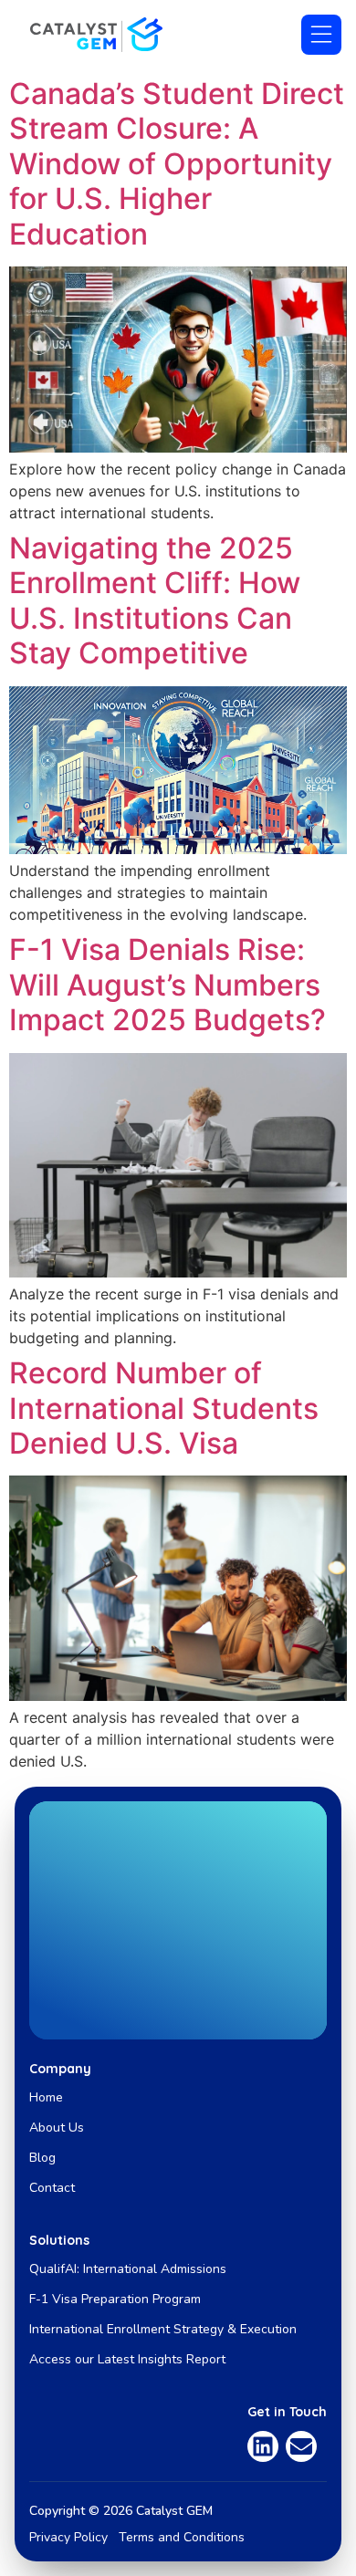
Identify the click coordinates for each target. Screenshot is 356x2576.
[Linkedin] (263, 2446)
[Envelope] (301, 2446)
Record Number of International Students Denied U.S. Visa (164, 1408)
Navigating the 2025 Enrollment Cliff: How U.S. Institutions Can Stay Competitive (155, 600)
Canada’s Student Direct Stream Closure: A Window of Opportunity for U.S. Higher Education (177, 164)
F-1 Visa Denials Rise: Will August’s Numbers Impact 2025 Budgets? (168, 985)
